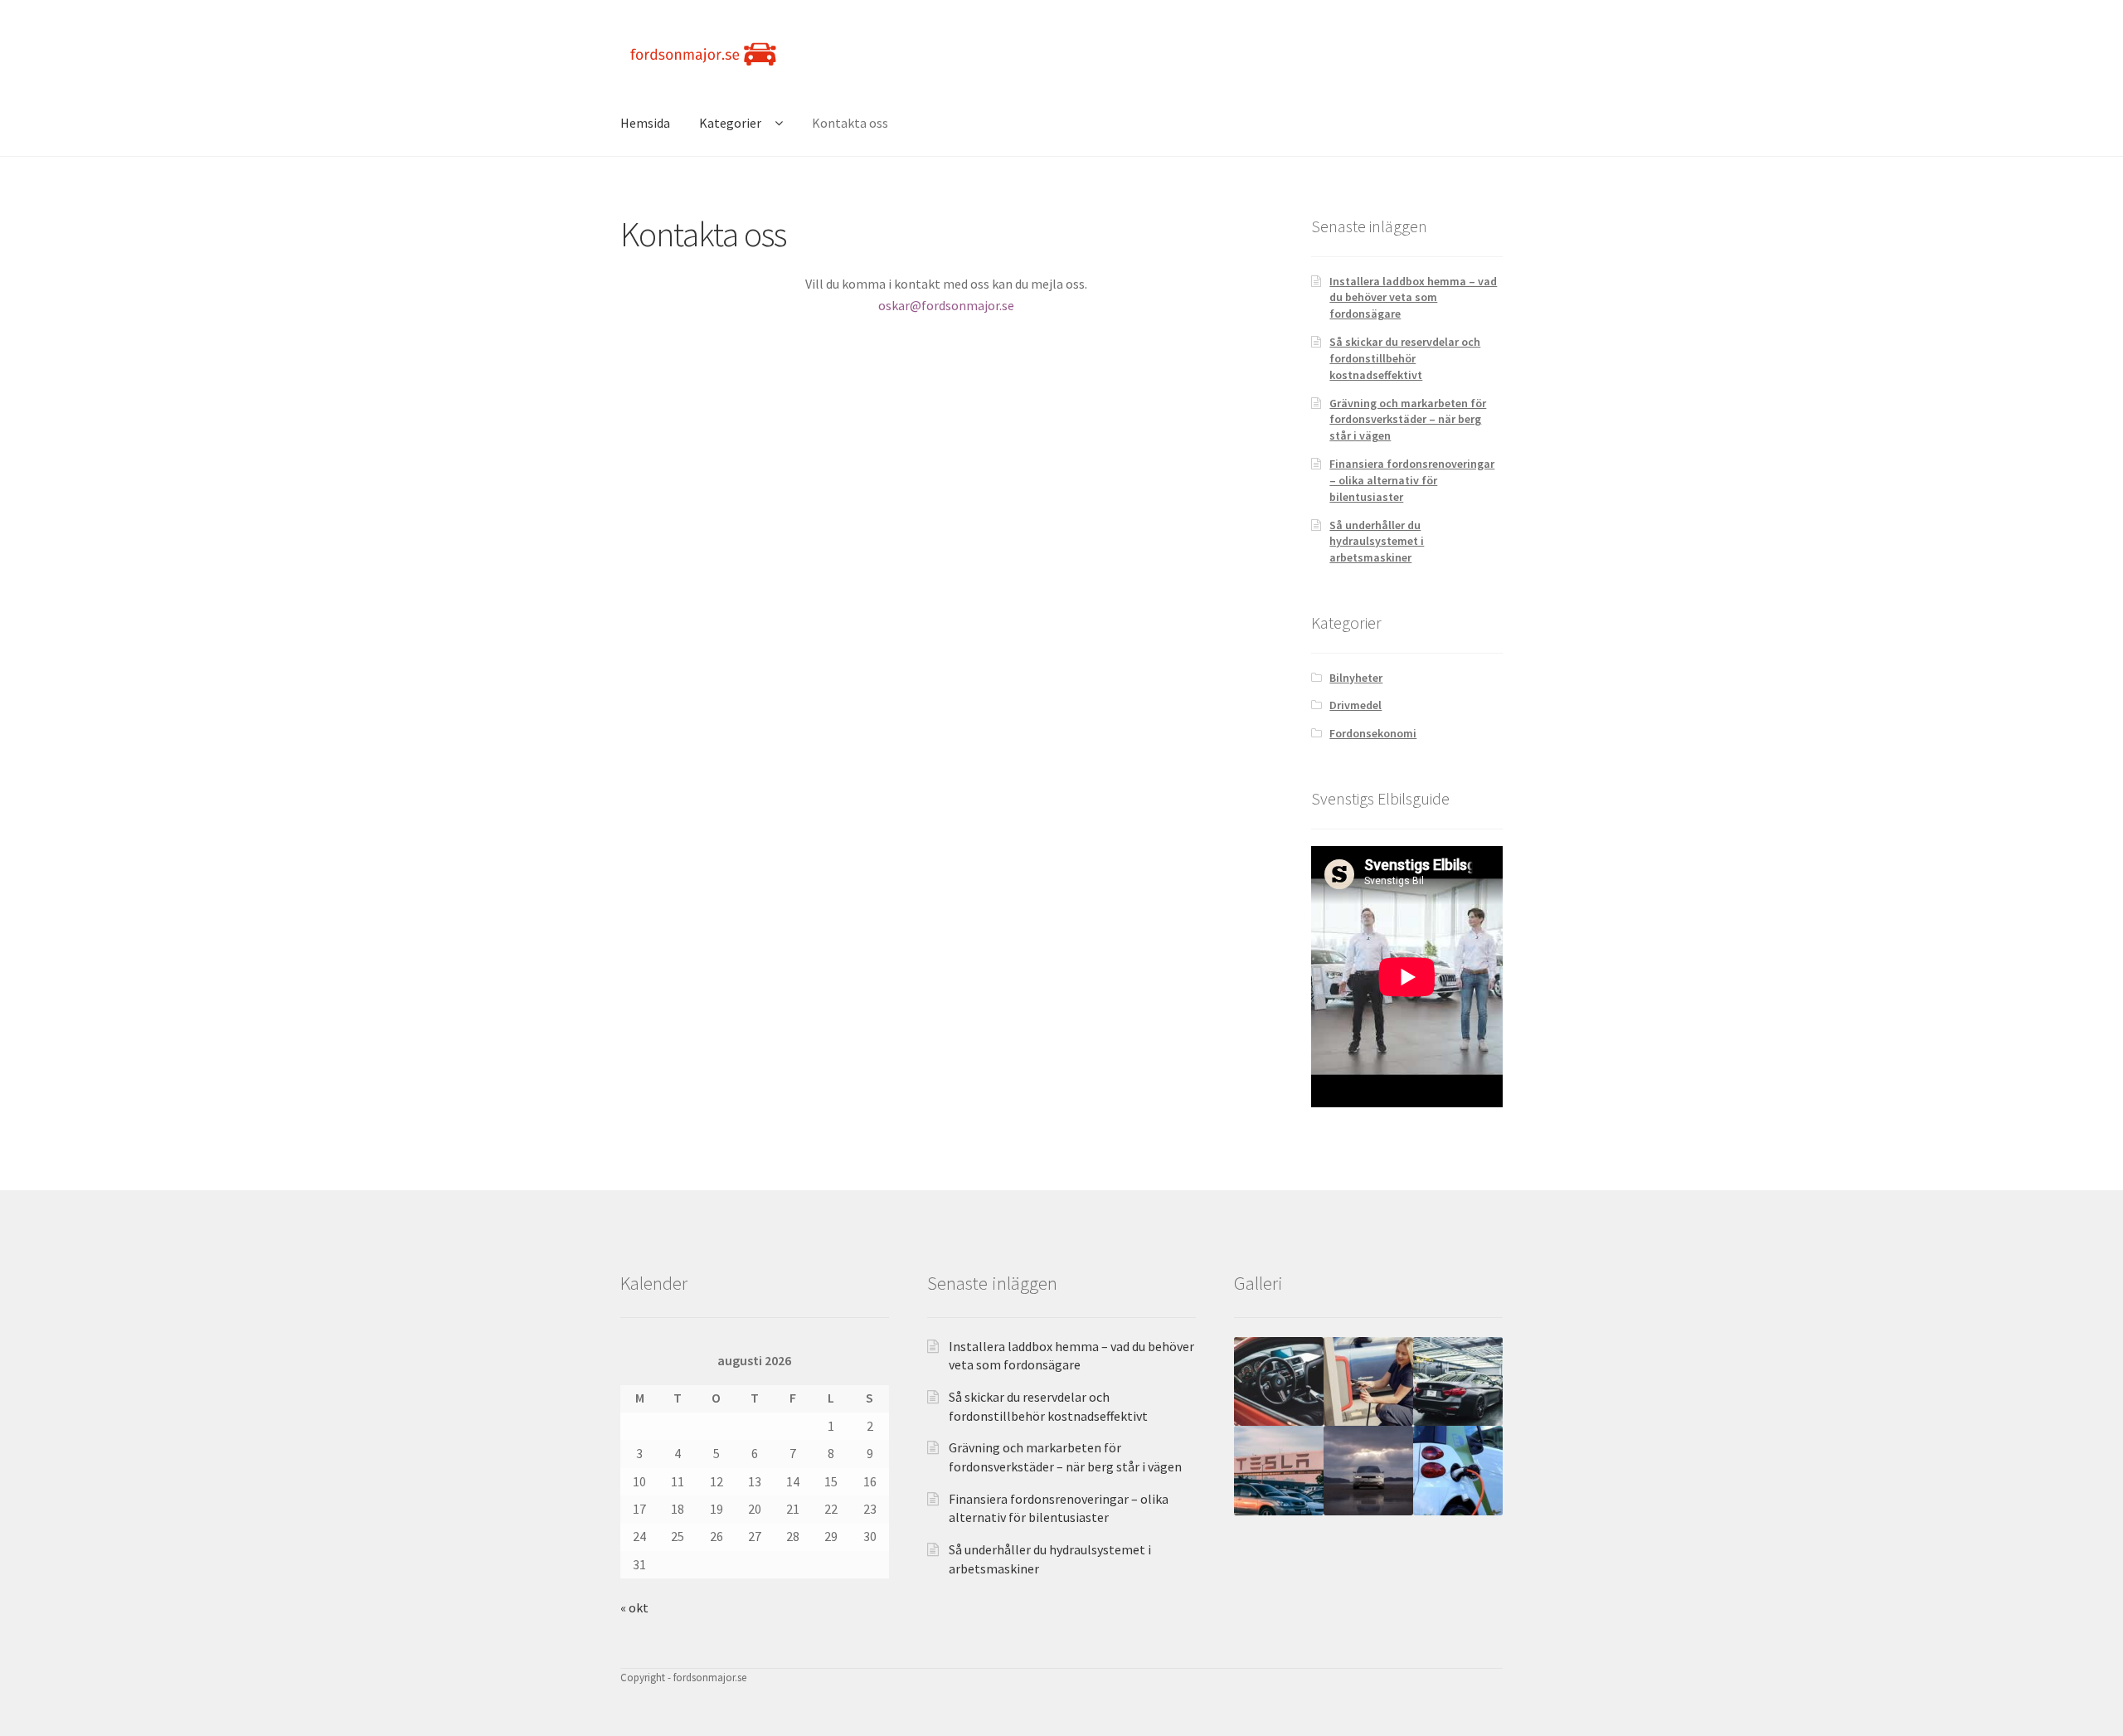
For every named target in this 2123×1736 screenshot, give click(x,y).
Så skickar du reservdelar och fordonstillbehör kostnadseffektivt (1405, 358)
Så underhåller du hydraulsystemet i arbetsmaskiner (1377, 542)
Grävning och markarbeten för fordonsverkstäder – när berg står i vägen (1408, 420)
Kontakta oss (850, 123)
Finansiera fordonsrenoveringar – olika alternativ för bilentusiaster (1412, 480)
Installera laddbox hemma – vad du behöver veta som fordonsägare (1413, 298)
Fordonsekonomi (1373, 733)
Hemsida (645, 123)
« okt (634, 1607)
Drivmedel (1355, 705)
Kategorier (730, 123)
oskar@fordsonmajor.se (946, 305)
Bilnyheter (1356, 678)
